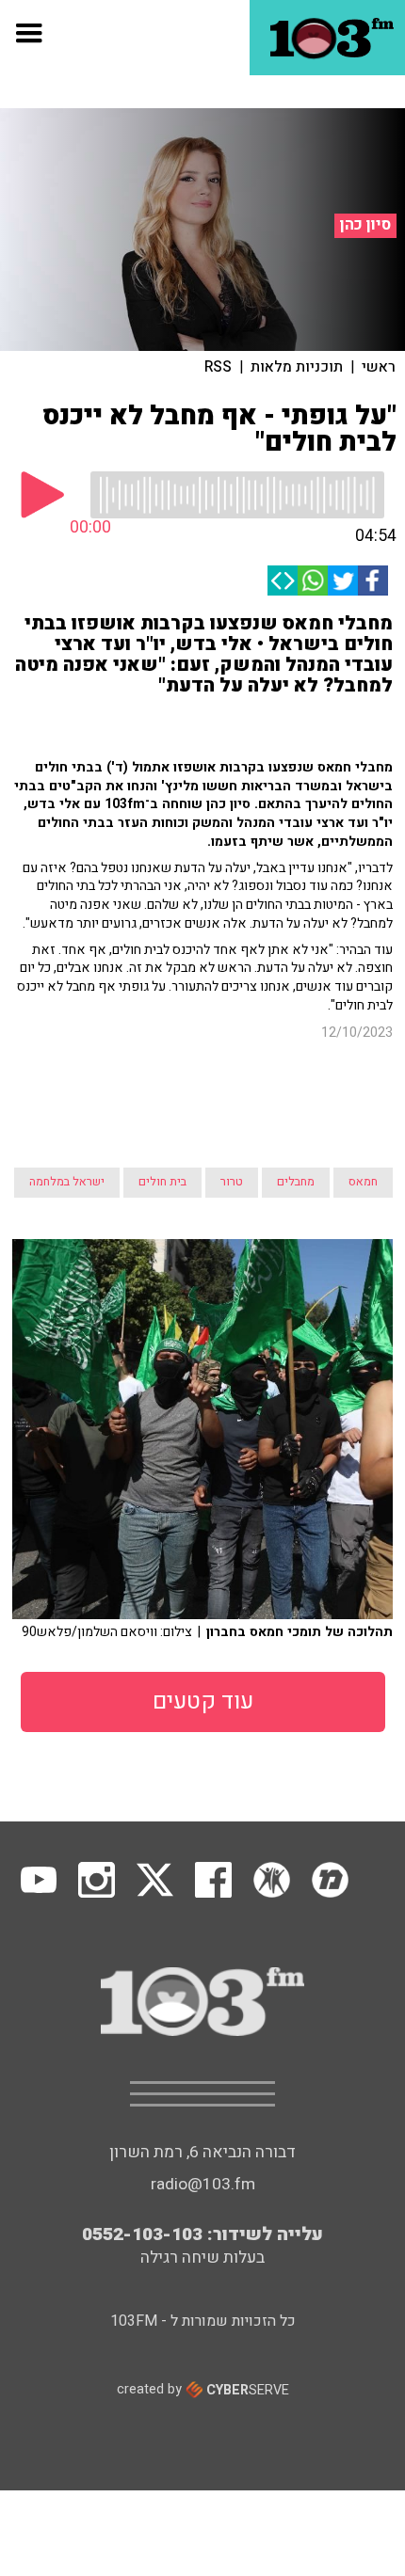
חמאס (363, 1182)
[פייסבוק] (373, 580)
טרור (232, 1182)
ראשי (379, 367)
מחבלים (296, 1182)
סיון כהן (365, 225)
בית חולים (162, 1182)
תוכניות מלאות (297, 367)
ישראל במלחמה (67, 1182)
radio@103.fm (203, 2184)
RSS (218, 367)
